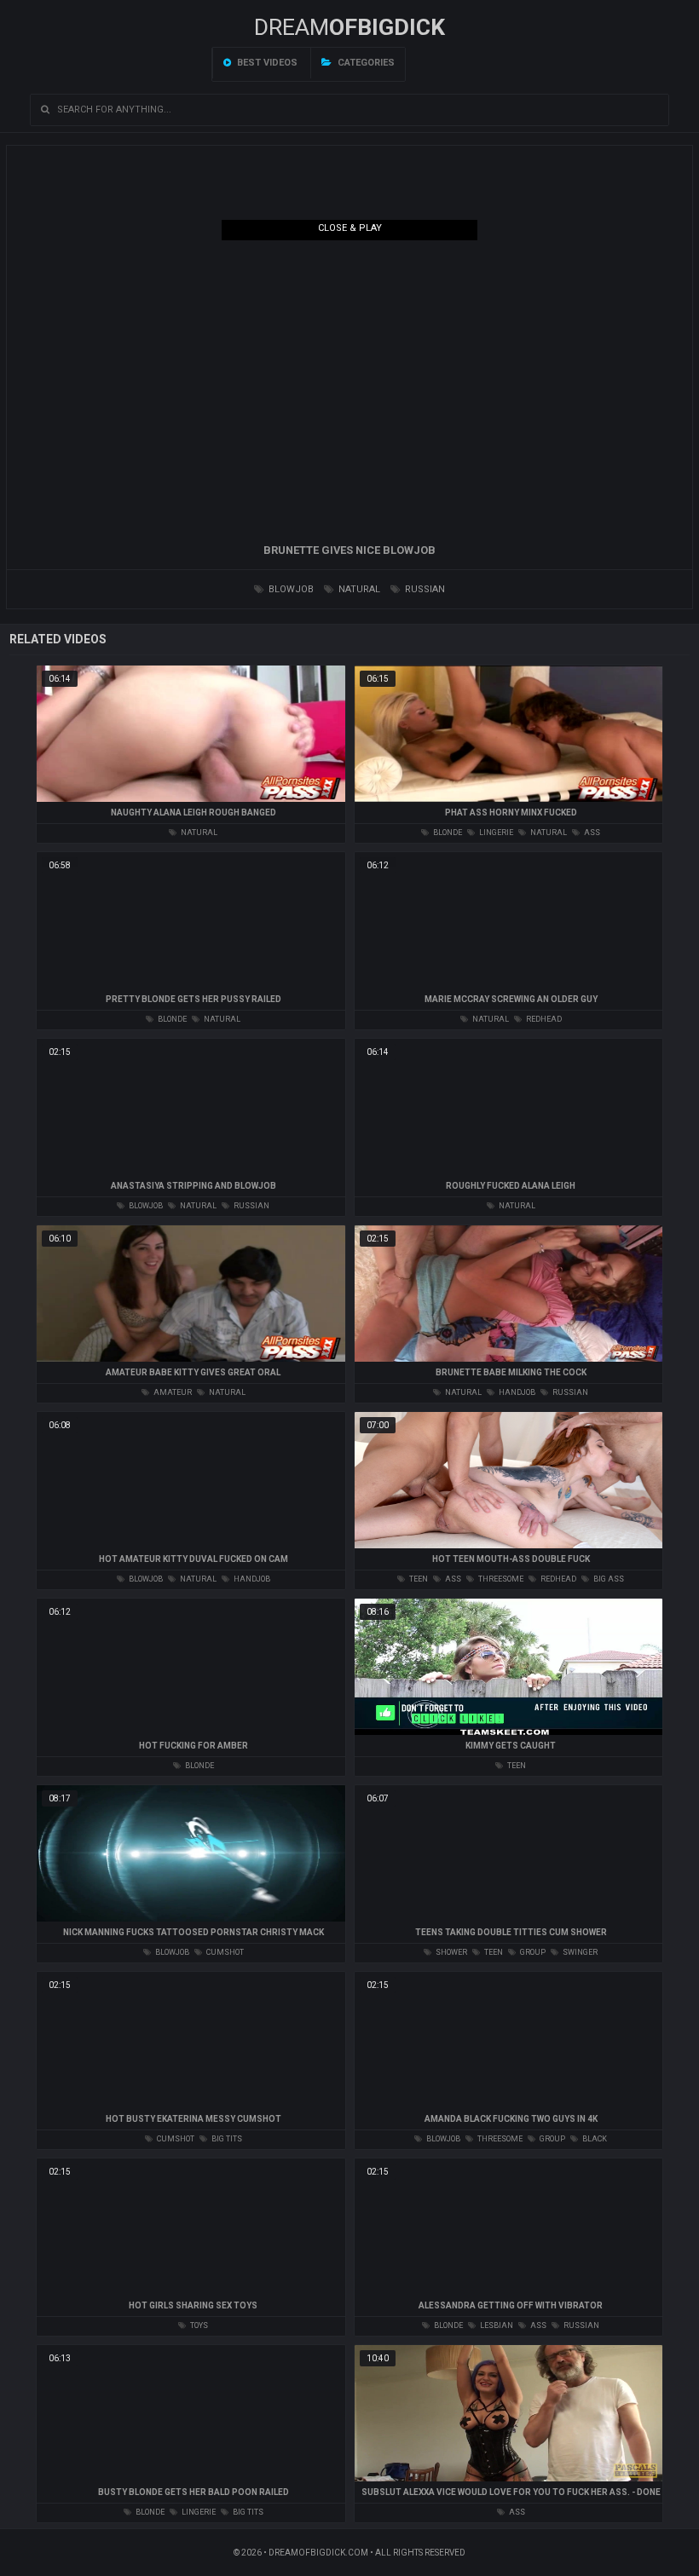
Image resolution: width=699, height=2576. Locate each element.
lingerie (495, 833)
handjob (516, 1392)
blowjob (290, 589)
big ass (608, 1579)
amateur (172, 1392)
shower (451, 1952)
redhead (543, 1019)
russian (424, 589)
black (594, 2139)
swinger (579, 1952)
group (532, 1952)
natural (358, 589)
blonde (447, 833)
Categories (365, 63)
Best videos (266, 63)
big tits (226, 2139)
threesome (500, 1579)
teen (418, 1579)
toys (198, 2325)
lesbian (496, 2325)
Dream (349, 27)
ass (591, 833)
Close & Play (350, 228)
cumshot (224, 1952)
